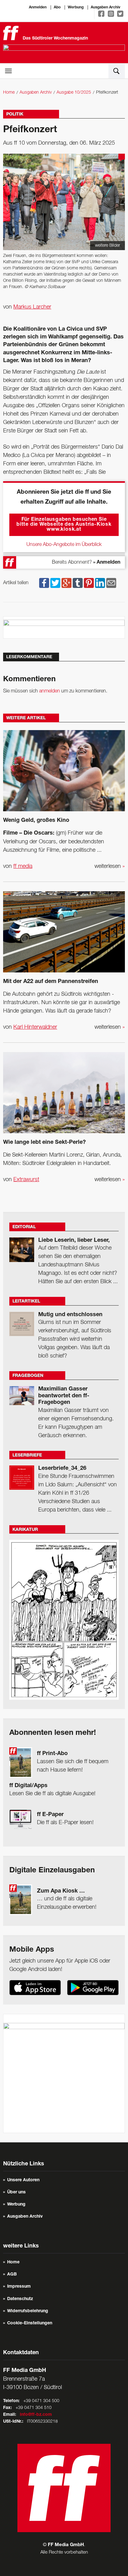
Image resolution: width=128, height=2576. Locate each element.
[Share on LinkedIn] (100, 583)
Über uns (16, 2192)
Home (9, 93)
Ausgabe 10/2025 (74, 93)
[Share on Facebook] (44, 583)
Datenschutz (20, 2299)
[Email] (111, 583)
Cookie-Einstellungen (30, 2323)
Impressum (19, 2287)
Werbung (76, 7)
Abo (57, 7)
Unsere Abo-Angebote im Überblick (64, 545)
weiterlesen (110, 866)
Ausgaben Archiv (105, 7)
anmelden (50, 691)
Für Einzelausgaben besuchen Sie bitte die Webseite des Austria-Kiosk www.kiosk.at (64, 525)
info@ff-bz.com (36, 2415)
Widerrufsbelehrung (28, 2311)
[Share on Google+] (66, 583)
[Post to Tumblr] (78, 583)
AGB (12, 2275)
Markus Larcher (32, 307)
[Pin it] (89, 583)
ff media (23, 866)
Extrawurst (26, 1180)
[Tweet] (55, 583)
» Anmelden (107, 563)
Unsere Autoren (23, 2180)
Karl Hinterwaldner (35, 1027)
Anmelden (38, 7)
